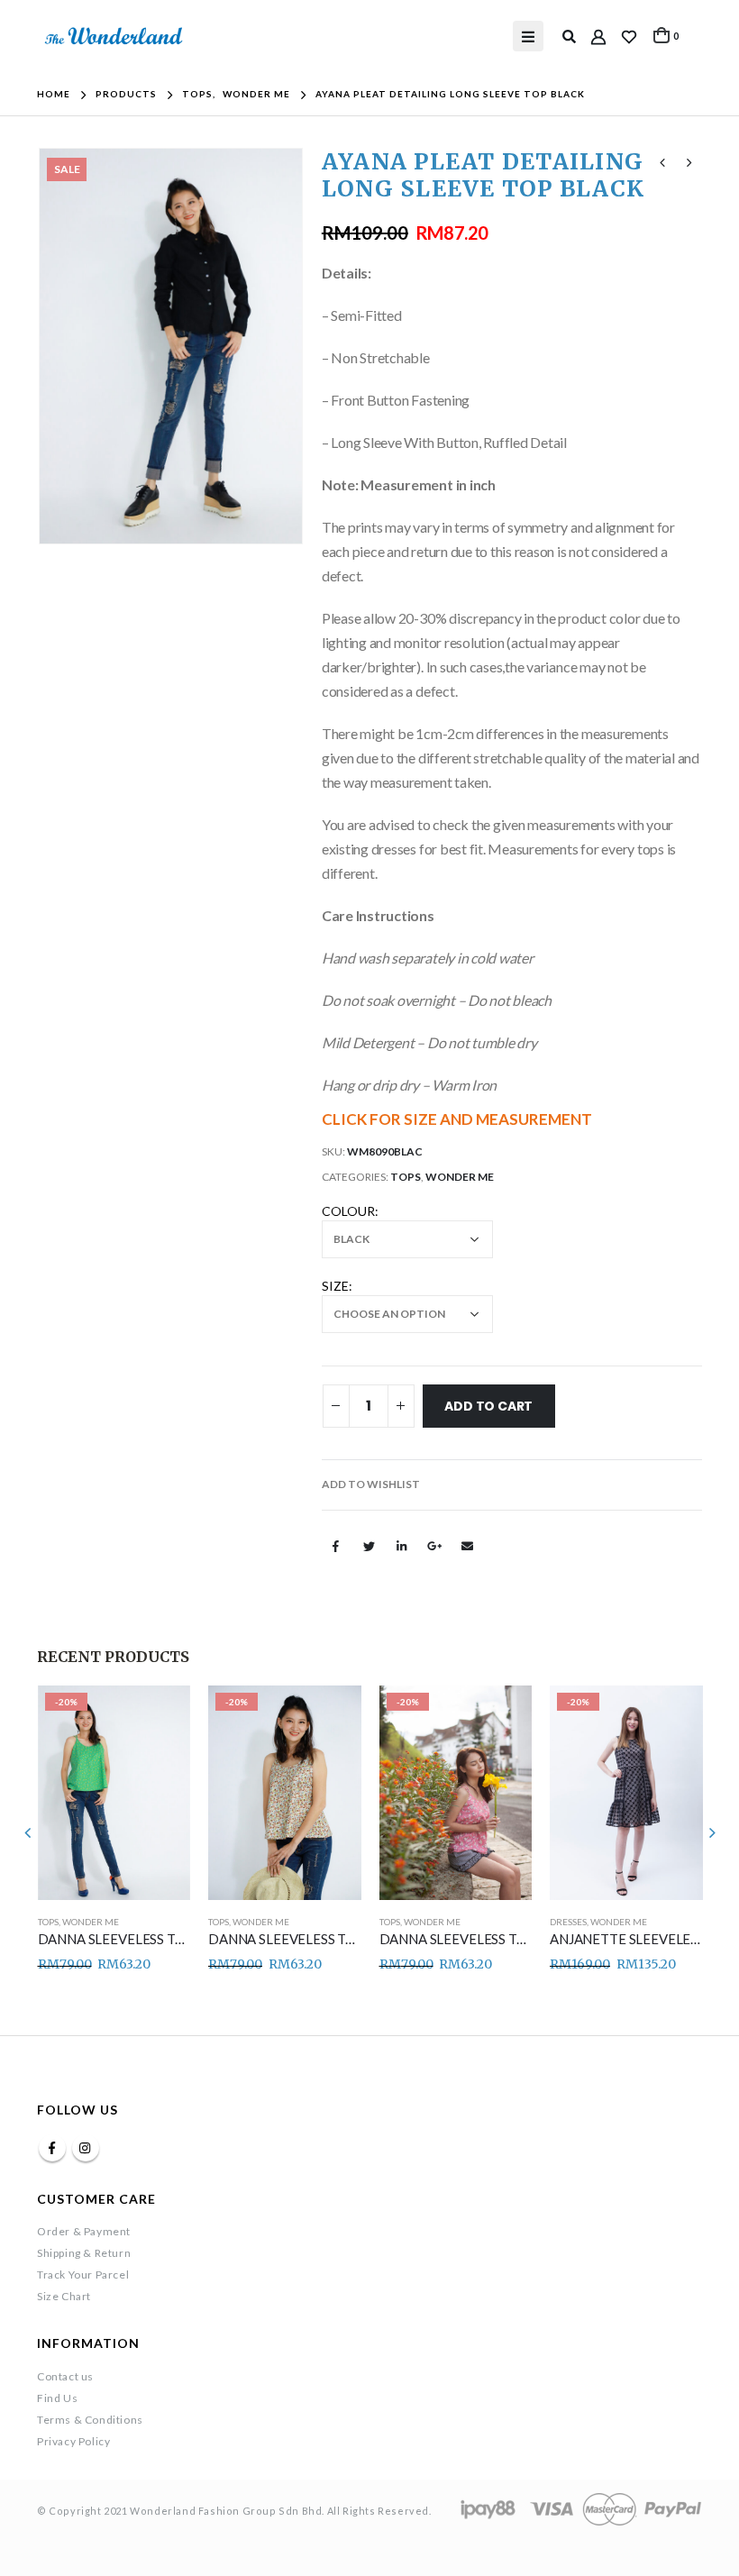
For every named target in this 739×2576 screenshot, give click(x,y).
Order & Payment (84, 2231)
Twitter (369, 1546)
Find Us (57, 2398)
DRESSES (397, 1922)
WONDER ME (460, 1177)
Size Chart (64, 2296)
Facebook (336, 1546)
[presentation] (59, 346)
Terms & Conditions (90, 2420)
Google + (434, 1546)
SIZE (335, 1286)
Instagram (86, 2148)
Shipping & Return (84, 2253)
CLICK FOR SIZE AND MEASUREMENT (457, 1119)
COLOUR (348, 1211)
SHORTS (566, 1922)
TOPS (406, 1177)
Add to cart (488, 1406)
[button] (371, 1484)
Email (467, 1546)
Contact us (65, 2376)
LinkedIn (401, 1546)
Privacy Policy (73, 2441)
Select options (160, 1715)
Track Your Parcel (83, 2275)
